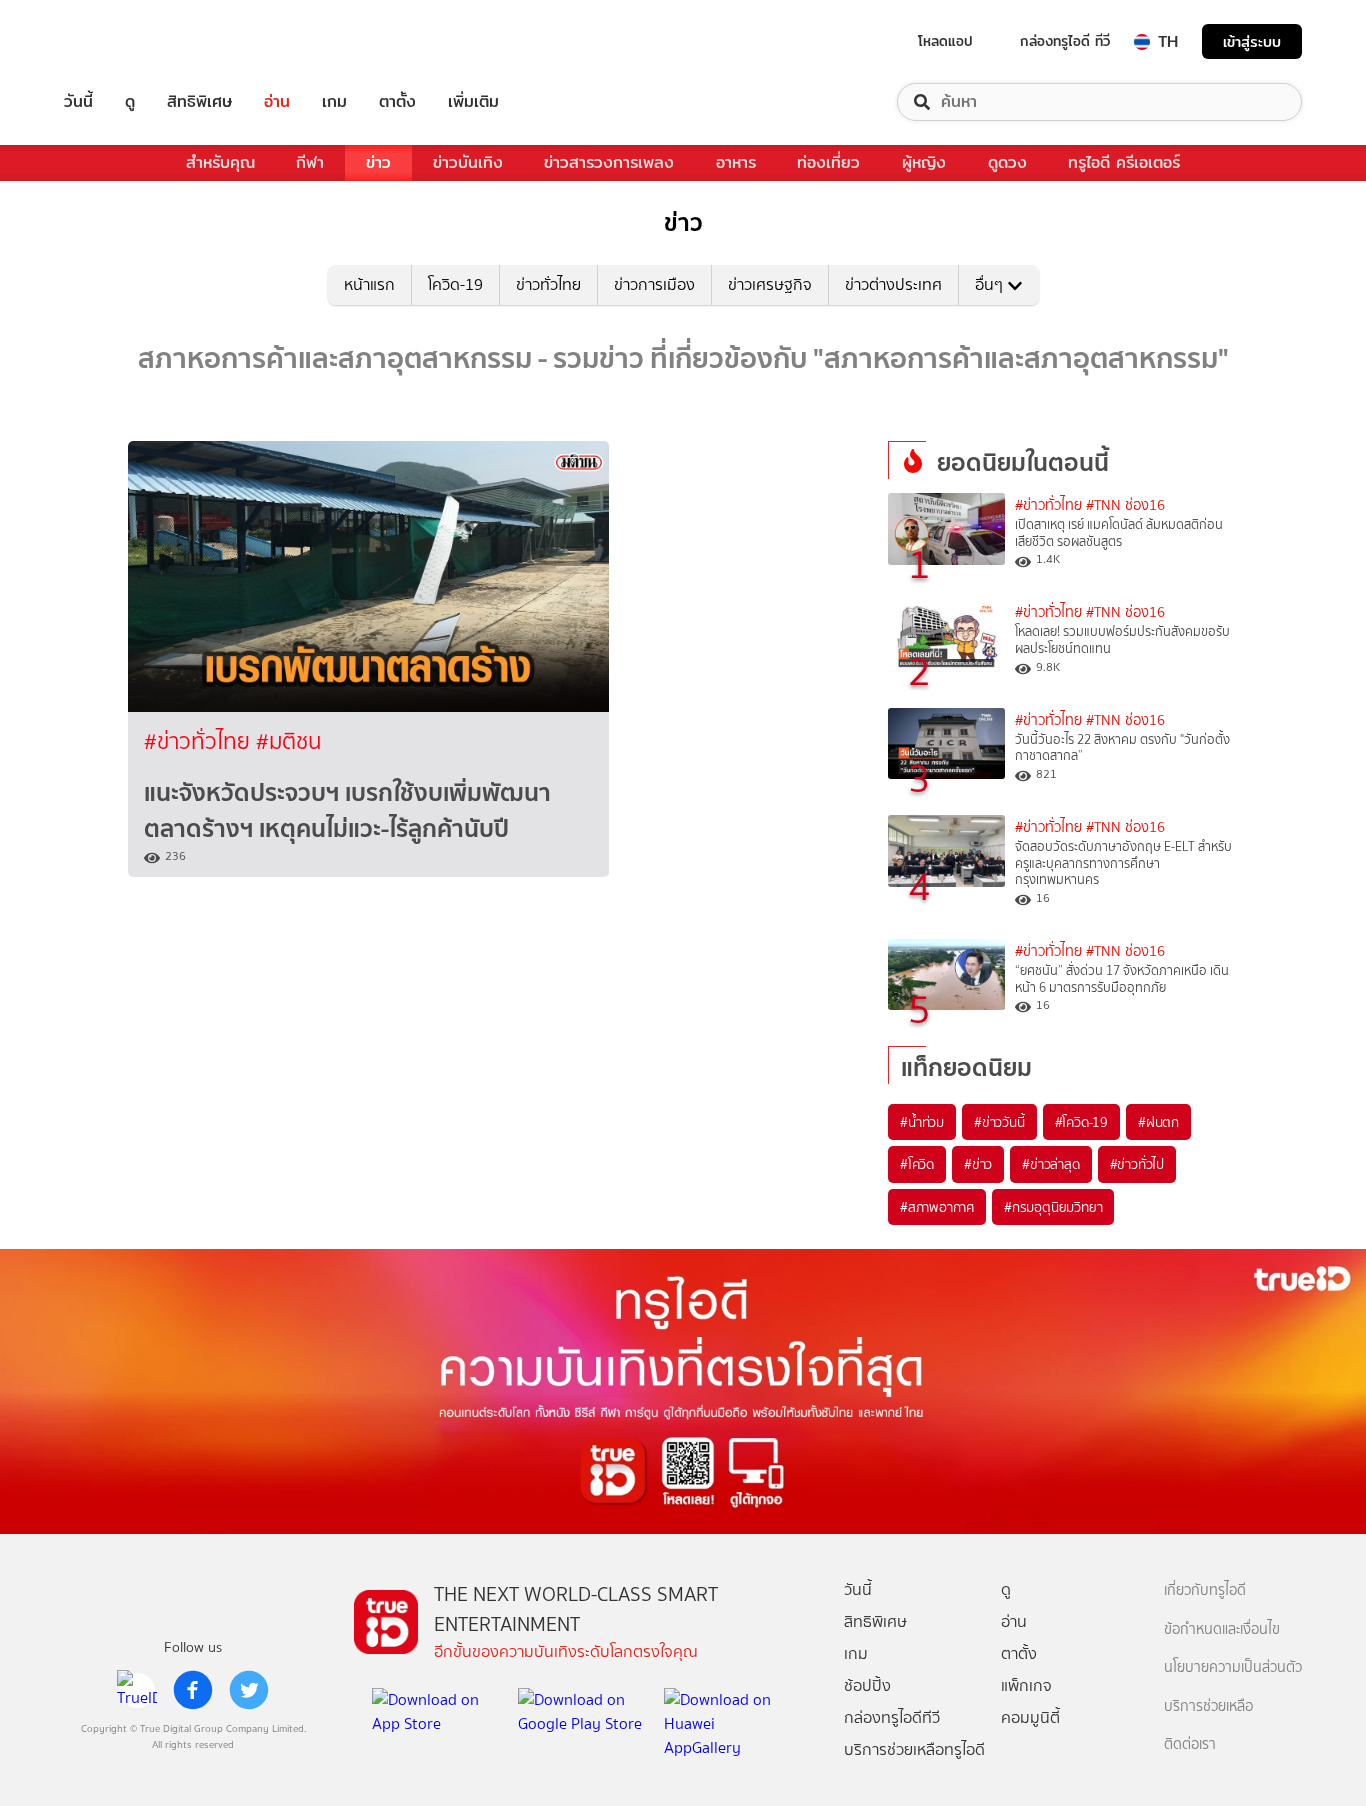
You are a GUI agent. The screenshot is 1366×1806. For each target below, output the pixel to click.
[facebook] (193, 1690)
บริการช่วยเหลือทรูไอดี (914, 1749)
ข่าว (378, 162)
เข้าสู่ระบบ (1252, 41)
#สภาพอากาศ (937, 1207)
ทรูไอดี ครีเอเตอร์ (1124, 162)
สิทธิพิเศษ (199, 102)
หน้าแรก (369, 284)
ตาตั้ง (397, 102)
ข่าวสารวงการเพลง (609, 162)
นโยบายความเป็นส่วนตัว (1233, 1667)
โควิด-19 (455, 284)
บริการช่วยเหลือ (1208, 1706)
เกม (334, 102)
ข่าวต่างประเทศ (893, 284)
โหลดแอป (945, 41)
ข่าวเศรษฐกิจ (770, 284)
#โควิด (917, 1164)
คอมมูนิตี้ (1030, 1717)
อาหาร (736, 162)
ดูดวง (1007, 162)
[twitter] (249, 1690)
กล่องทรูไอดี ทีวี (1065, 41)
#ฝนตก (1158, 1122)
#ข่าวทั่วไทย (200, 741)
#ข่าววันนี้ (999, 1122)
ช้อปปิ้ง (867, 1685)
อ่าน (277, 102)
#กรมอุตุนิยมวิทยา (1053, 1207)
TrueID (124, 41)
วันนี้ (78, 102)
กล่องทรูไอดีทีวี (892, 1717)
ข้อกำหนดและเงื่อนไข (1222, 1629)
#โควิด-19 (1081, 1122)
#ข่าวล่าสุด (1050, 1164)
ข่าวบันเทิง (468, 162)
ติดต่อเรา (1190, 1744)
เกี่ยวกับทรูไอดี (1205, 1590)
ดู (130, 102)
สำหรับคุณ (220, 162)
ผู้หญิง (924, 162)
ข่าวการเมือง (654, 284)
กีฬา (310, 162)
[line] (137, 1690)
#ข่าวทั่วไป (1137, 1164)
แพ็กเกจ (1026, 1685)
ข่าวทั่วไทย (548, 284)
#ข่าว (978, 1164)
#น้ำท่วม (922, 1122)
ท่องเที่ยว (828, 162)
